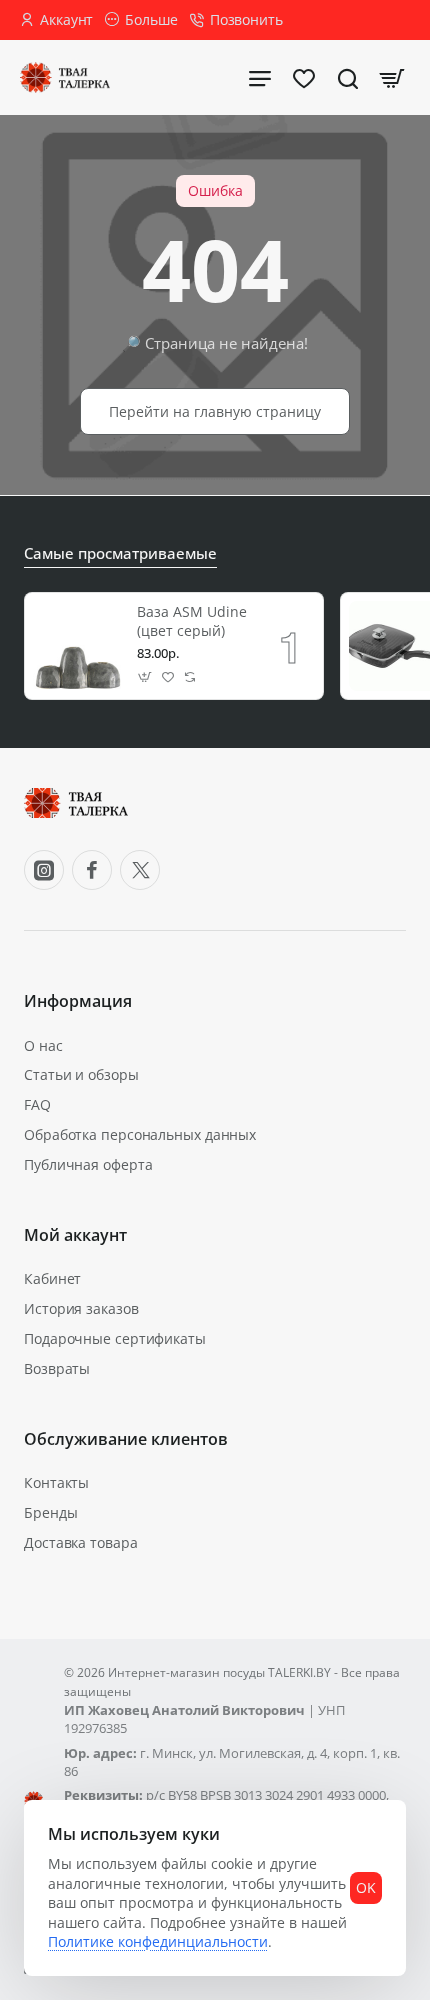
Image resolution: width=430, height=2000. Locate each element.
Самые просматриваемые (120, 553)
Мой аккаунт (75, 1235)
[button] (145, 677)
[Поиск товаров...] (348, 77)
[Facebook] (92, 870)
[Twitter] (140, 870)
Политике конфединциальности (158, 1941)
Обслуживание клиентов (126, 1439)
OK (366, 1887)
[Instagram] (44, 870)
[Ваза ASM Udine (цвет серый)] (78, 646)
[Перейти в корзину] (392, 77)
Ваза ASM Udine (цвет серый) (192, 621)
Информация (78, 1001)
